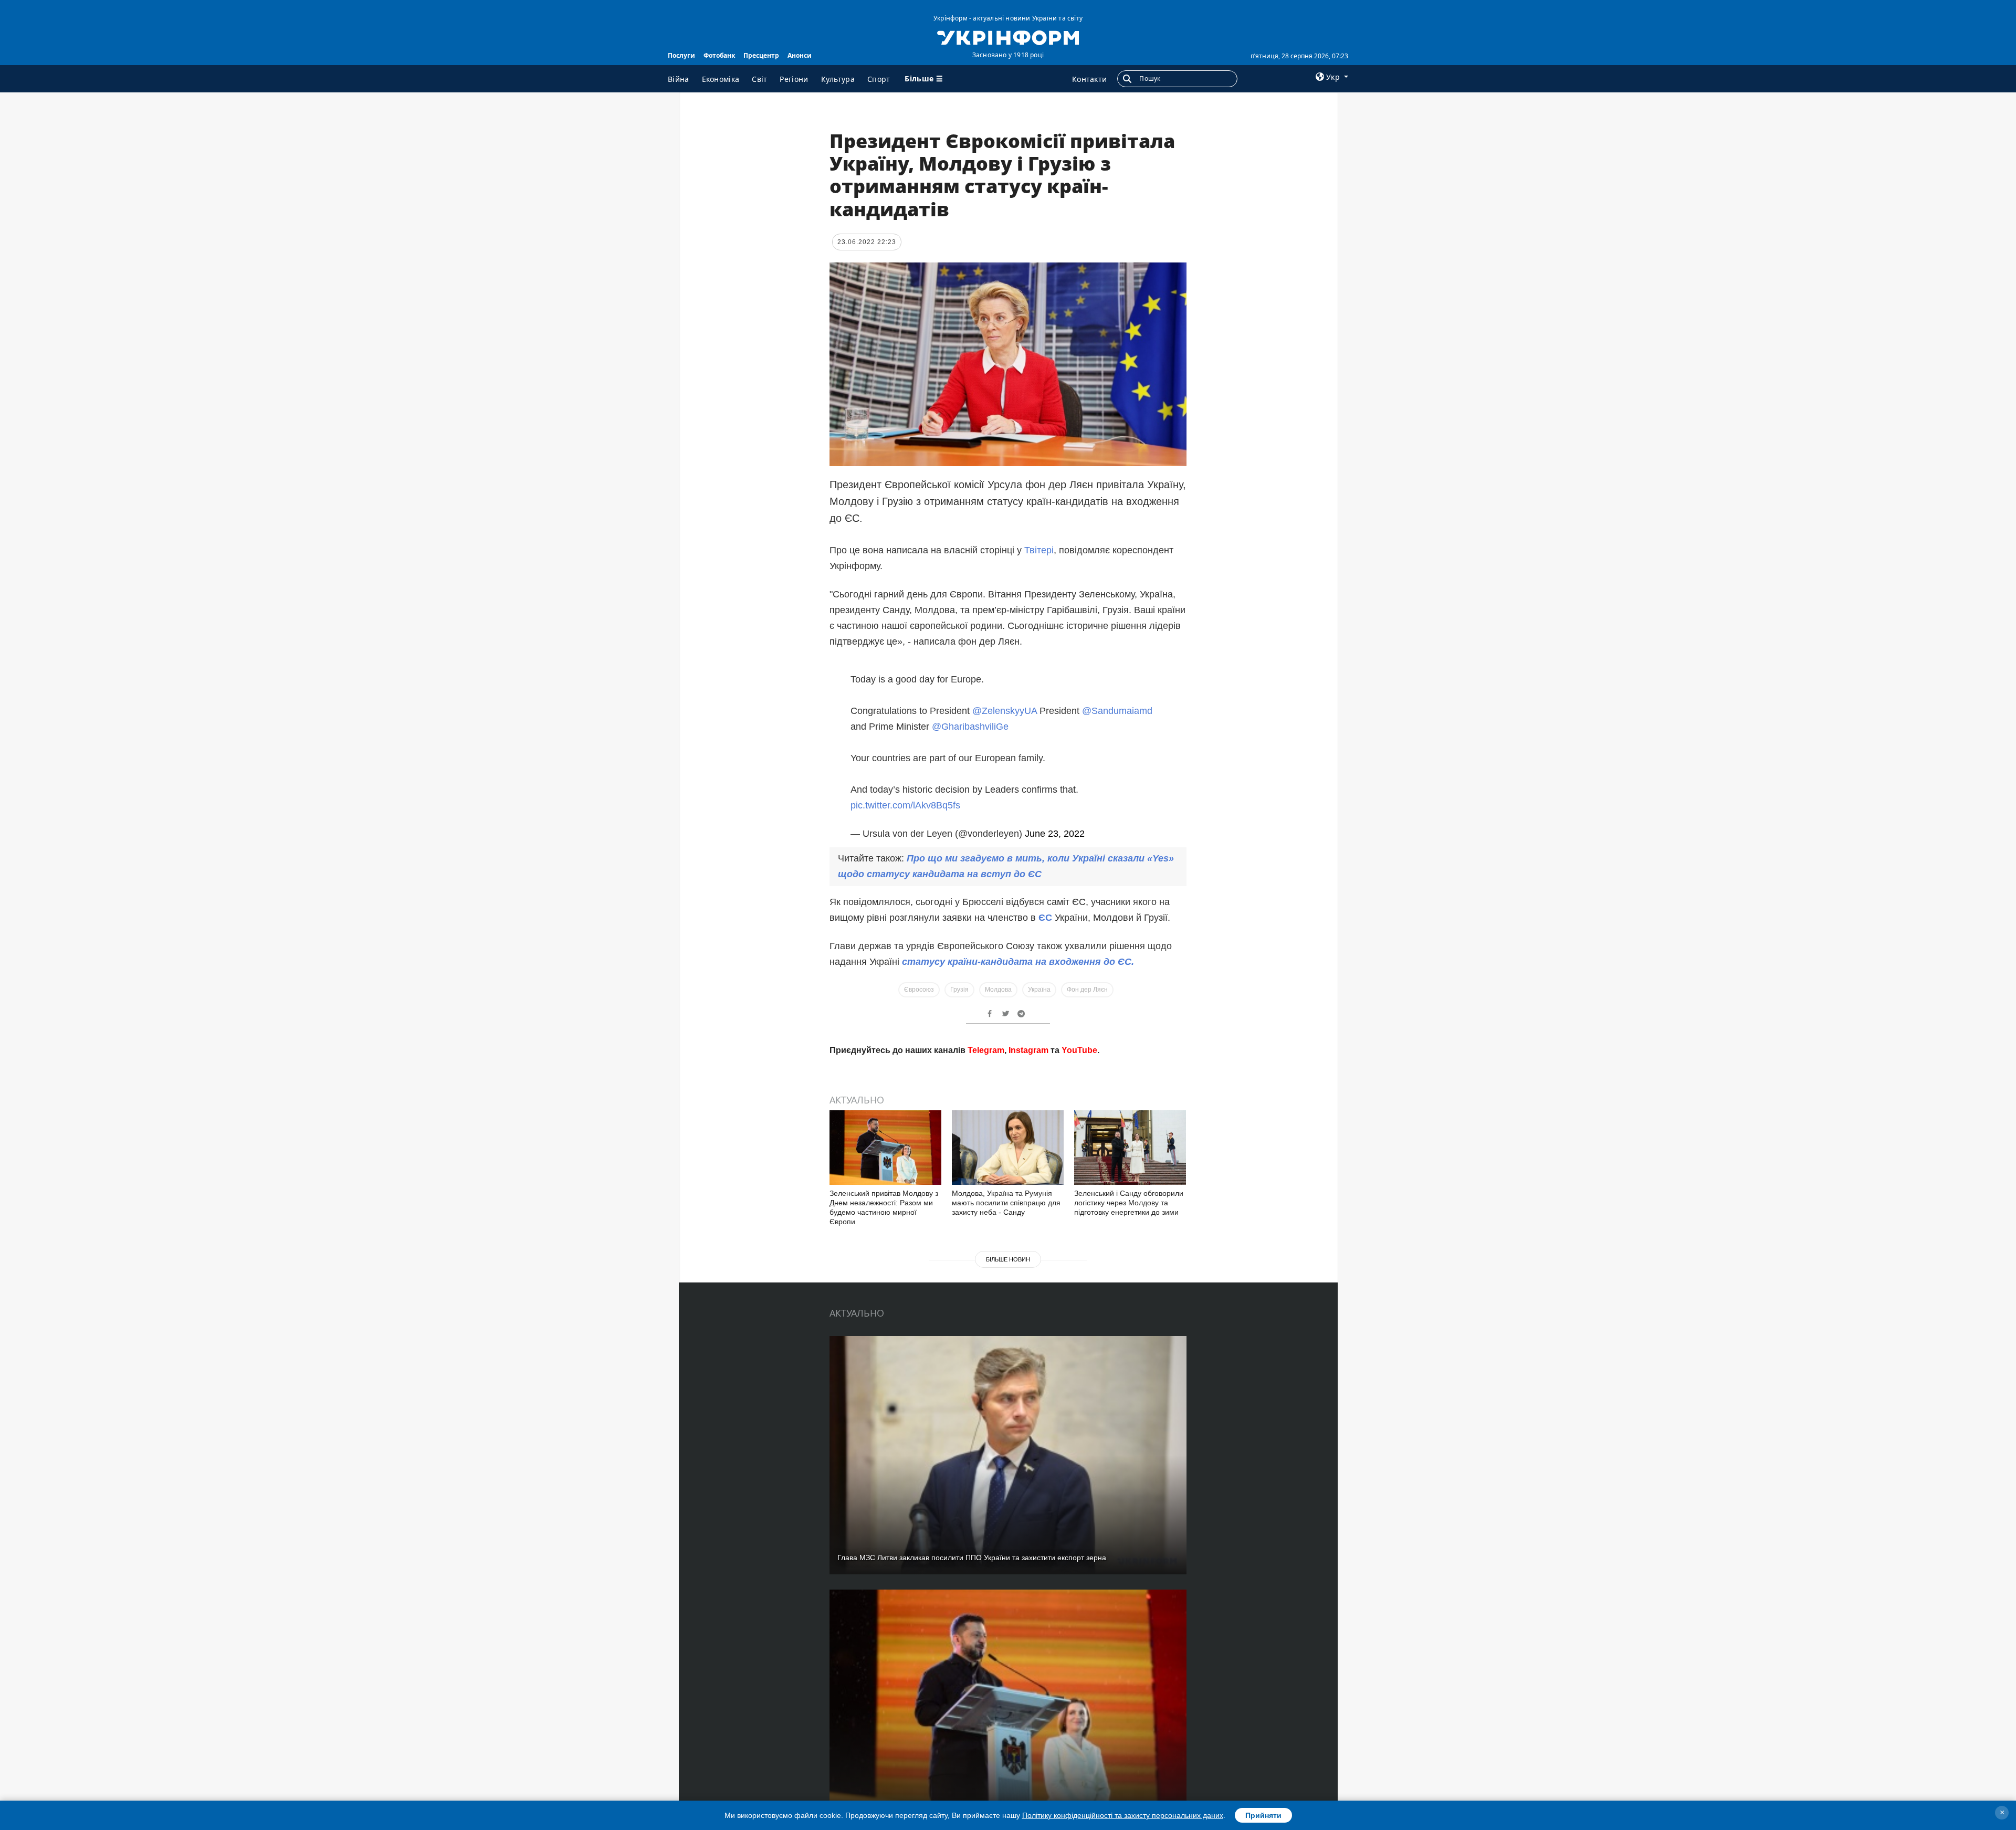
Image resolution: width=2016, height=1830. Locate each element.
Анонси (800, 55)
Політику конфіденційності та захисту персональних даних (1123, 1815)
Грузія (959, 990)
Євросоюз (919, 990)
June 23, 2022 (1055, 834)
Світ (759, 79)
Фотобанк (719, 55)
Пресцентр (761, 55)
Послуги (681, 55)
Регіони (794, 79)
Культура (838, 79)
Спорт (879, 79)
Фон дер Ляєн (1087, 990)
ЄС (1047, 918)
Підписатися (936, 1161)
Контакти (1089, 79)
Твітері (1039, 550)
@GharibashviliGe (970, 727)
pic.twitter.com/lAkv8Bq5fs (905, 805)
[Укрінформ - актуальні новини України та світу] (1008, 37)
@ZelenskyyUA (1005, 711)
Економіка (721, 79)
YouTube (1079, 1201)
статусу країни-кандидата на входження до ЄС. (1018, 962)
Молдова (998, 990)
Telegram (986, 1201)
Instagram (1028, 1201)
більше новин (1008, 1410)
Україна (1039, 990)
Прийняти (1263, 1815)
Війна (679, 79)
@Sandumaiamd (1117, 711)
